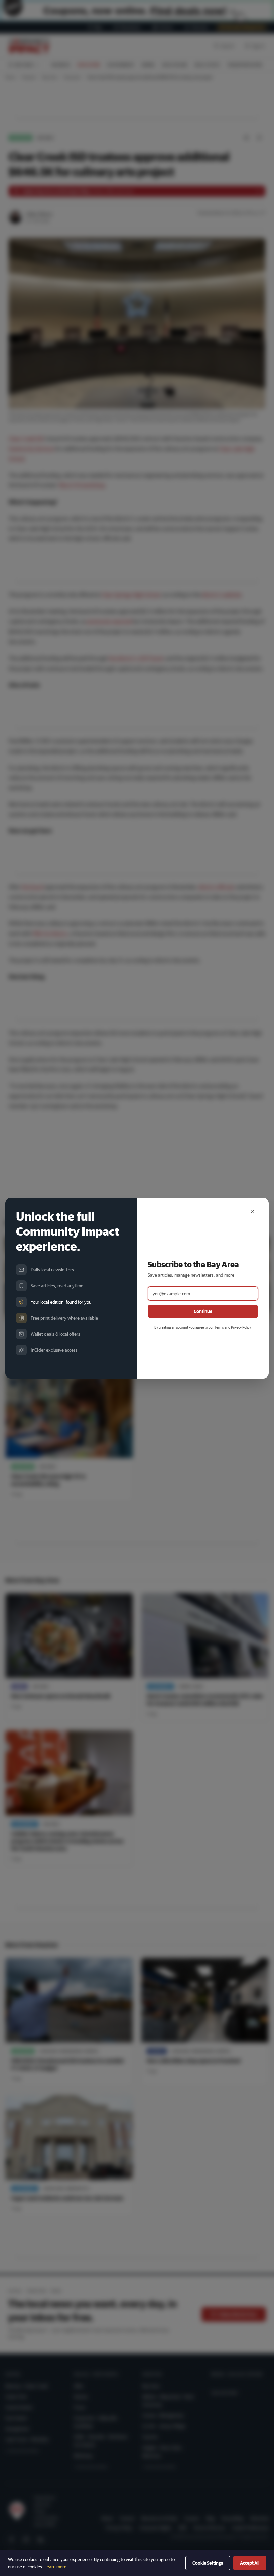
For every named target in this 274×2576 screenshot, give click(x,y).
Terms (219, 1327)
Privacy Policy (241, 1327)
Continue (203, 1311)
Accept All (250, 2563)
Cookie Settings (208, 2563)
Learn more (55, 2567)
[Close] (253, 1211)
